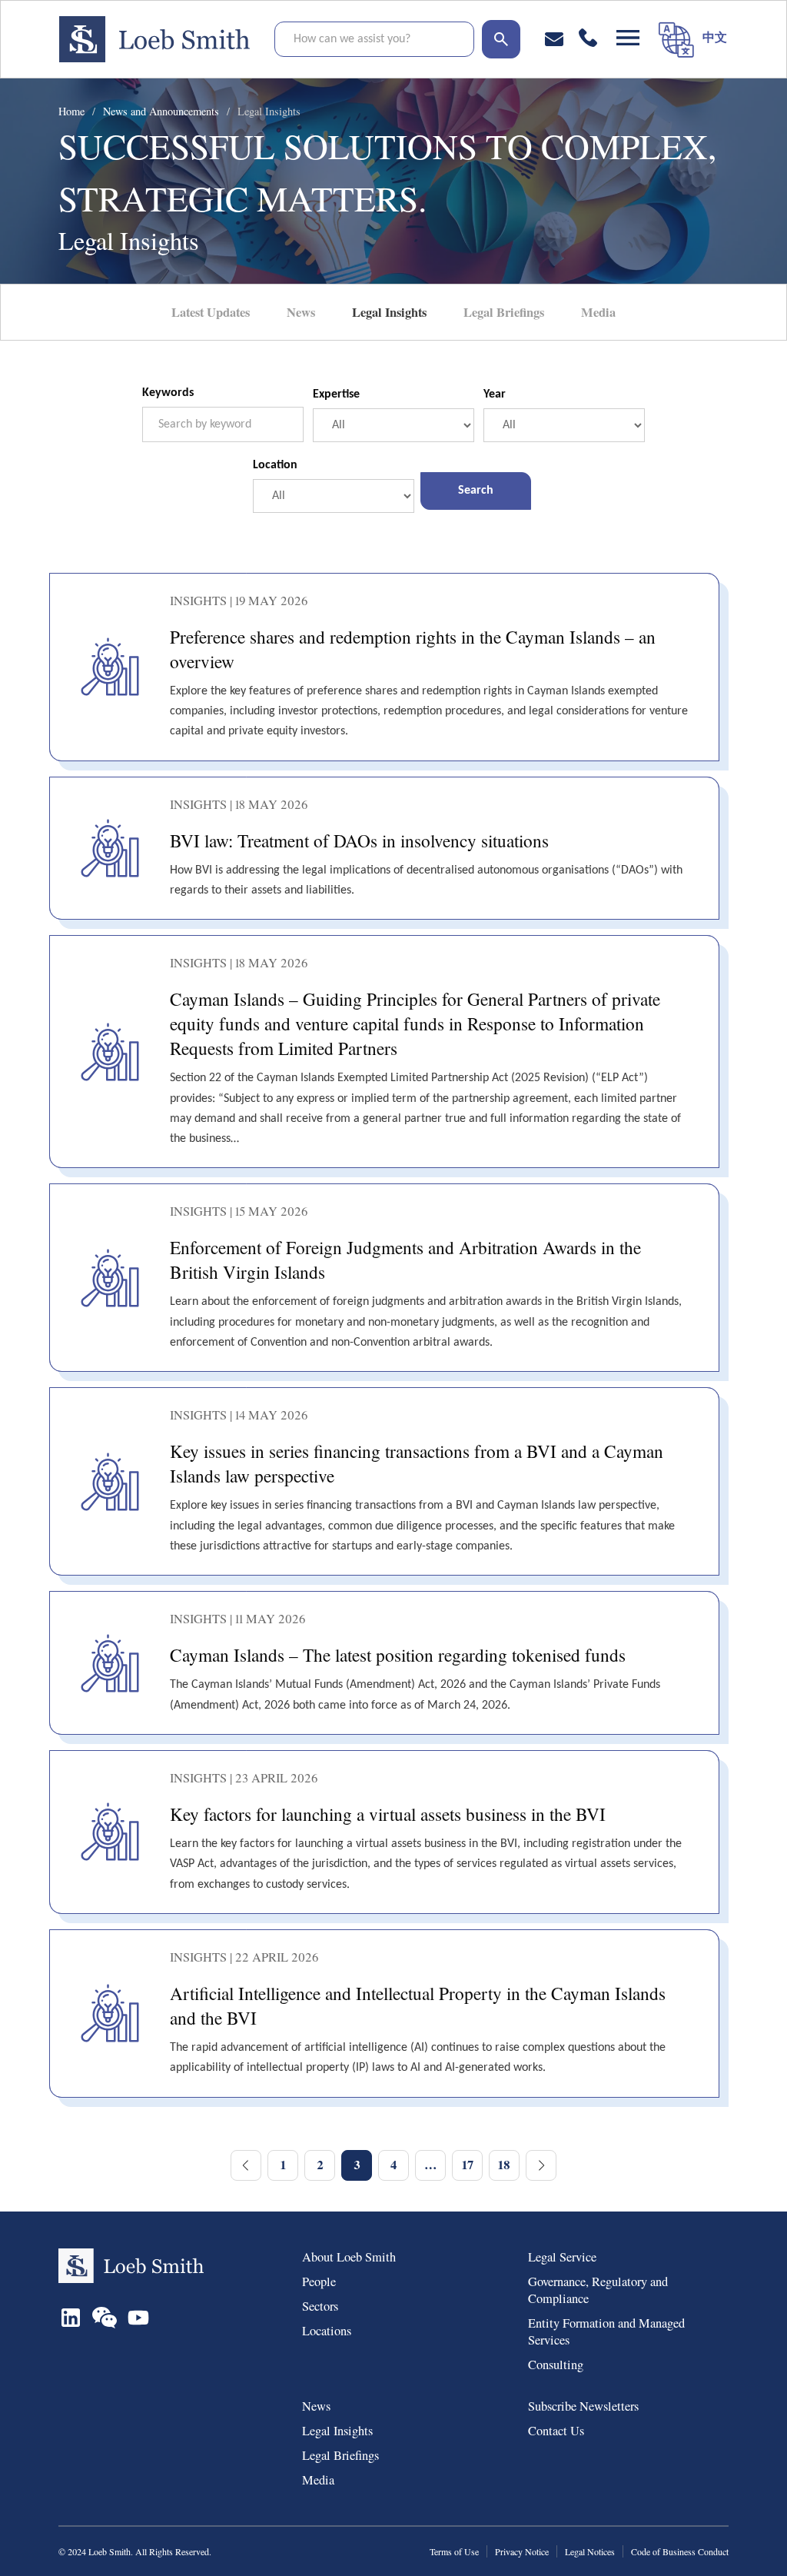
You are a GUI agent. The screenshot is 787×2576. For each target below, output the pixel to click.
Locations (327, 2331)
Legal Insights (269, 111)
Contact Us (556, 2431)
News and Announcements (161, 111)
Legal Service (562, 2257)
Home (71, 111)
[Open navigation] (628, 38)
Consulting (556, 2365)
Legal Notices (590, 2551)
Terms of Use (454, 2551)
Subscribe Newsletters (583, 2406)
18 (504, 2165)
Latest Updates (211, 312)
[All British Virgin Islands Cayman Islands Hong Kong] (334, 496)
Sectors (320, 2306)
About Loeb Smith (349, 2257)
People (319, 2281)
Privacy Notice (522, 2551)
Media (598, 312)
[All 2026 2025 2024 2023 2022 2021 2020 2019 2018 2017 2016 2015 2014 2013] (564, 425)
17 (468, 2165)
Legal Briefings (504, 312)
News (301, 312)
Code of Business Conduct (680, 2551)
